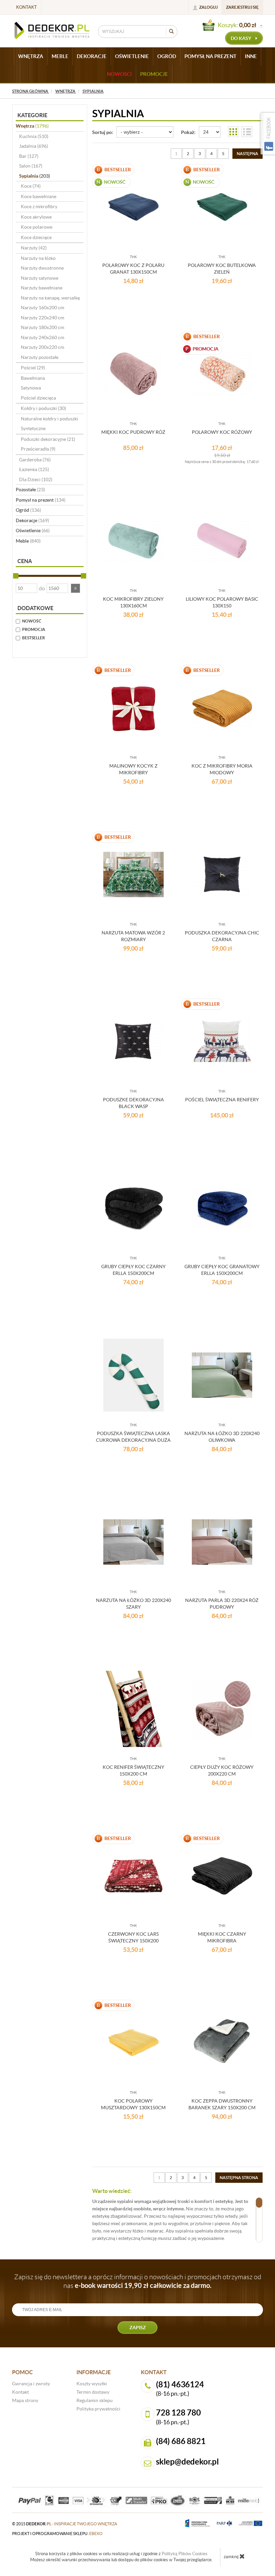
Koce (31, 186)
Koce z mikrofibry (39, 206)
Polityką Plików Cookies (185, 2554)
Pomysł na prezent (41, 500)
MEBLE (60, 56)
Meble (28, 541)
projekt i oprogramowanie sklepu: (57, 2534)
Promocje (154, 74)
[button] (75, 588)
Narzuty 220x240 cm (42, 318)
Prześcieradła (38, 449)
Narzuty (34, 248)
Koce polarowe (37, 227)
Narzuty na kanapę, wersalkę (50, 298)
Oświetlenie (33, 531)
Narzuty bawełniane (42, 288)
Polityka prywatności (98, 2409)
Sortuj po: (103, 132)
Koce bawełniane (39, 196)
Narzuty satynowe (40, 278)
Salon (31, 166)
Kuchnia (34, 136)
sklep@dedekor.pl (187, 2462)
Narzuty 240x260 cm (42, 337)
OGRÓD (167, 56)
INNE (251, 56)
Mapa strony (25, 2400)
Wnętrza (32, 126)
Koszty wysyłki (92, 2384)
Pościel (33, 368)
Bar (29, 156)
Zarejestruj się (242, 7)
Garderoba (35, 460)
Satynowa (31, 388)
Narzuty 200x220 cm (42, 347)
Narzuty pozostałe (40, 357)
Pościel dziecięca (38, 398)
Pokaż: (188, 132)
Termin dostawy (93, 2392)
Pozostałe (30, 490)
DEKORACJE (92, 56)
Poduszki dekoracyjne (48, 439)
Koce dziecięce (36, 237)
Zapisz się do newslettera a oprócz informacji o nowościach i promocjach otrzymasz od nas (138, 2281)
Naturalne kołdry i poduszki (49, 419)
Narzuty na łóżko (38, 258)
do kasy (241, 38)
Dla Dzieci (36, 479)
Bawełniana (33, 378)
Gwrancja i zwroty (31, 2384)
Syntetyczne (33, 428)
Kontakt (26, 7)
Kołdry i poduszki (43, 408)
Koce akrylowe (36, 217)
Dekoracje (32, 520)
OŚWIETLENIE (132, 56)
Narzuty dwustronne (42, 268)
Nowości (119, 74)
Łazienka (34, 469)
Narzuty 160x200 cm (42, 308)
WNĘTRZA (31, 56)
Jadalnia (34, 146)
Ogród (28, 510)
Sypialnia (35, 176)
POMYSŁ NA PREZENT (210, 56)
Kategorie (32, 115)
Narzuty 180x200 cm (42, 327)
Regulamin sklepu (95, 2400)
